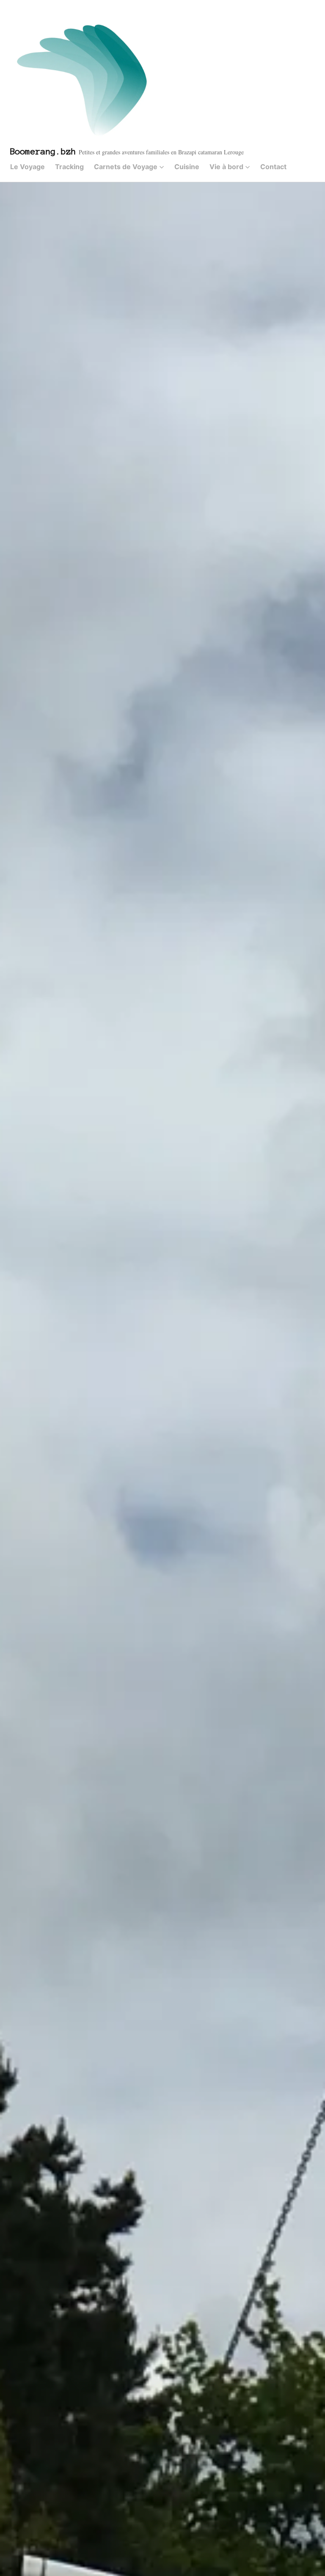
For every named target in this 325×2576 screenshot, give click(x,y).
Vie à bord (226, 167)
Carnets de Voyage (126, 167)
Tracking (69, 167)
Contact (273, 167)
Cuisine (187, 167)
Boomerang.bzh (43, 151)
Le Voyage (28, 167)
